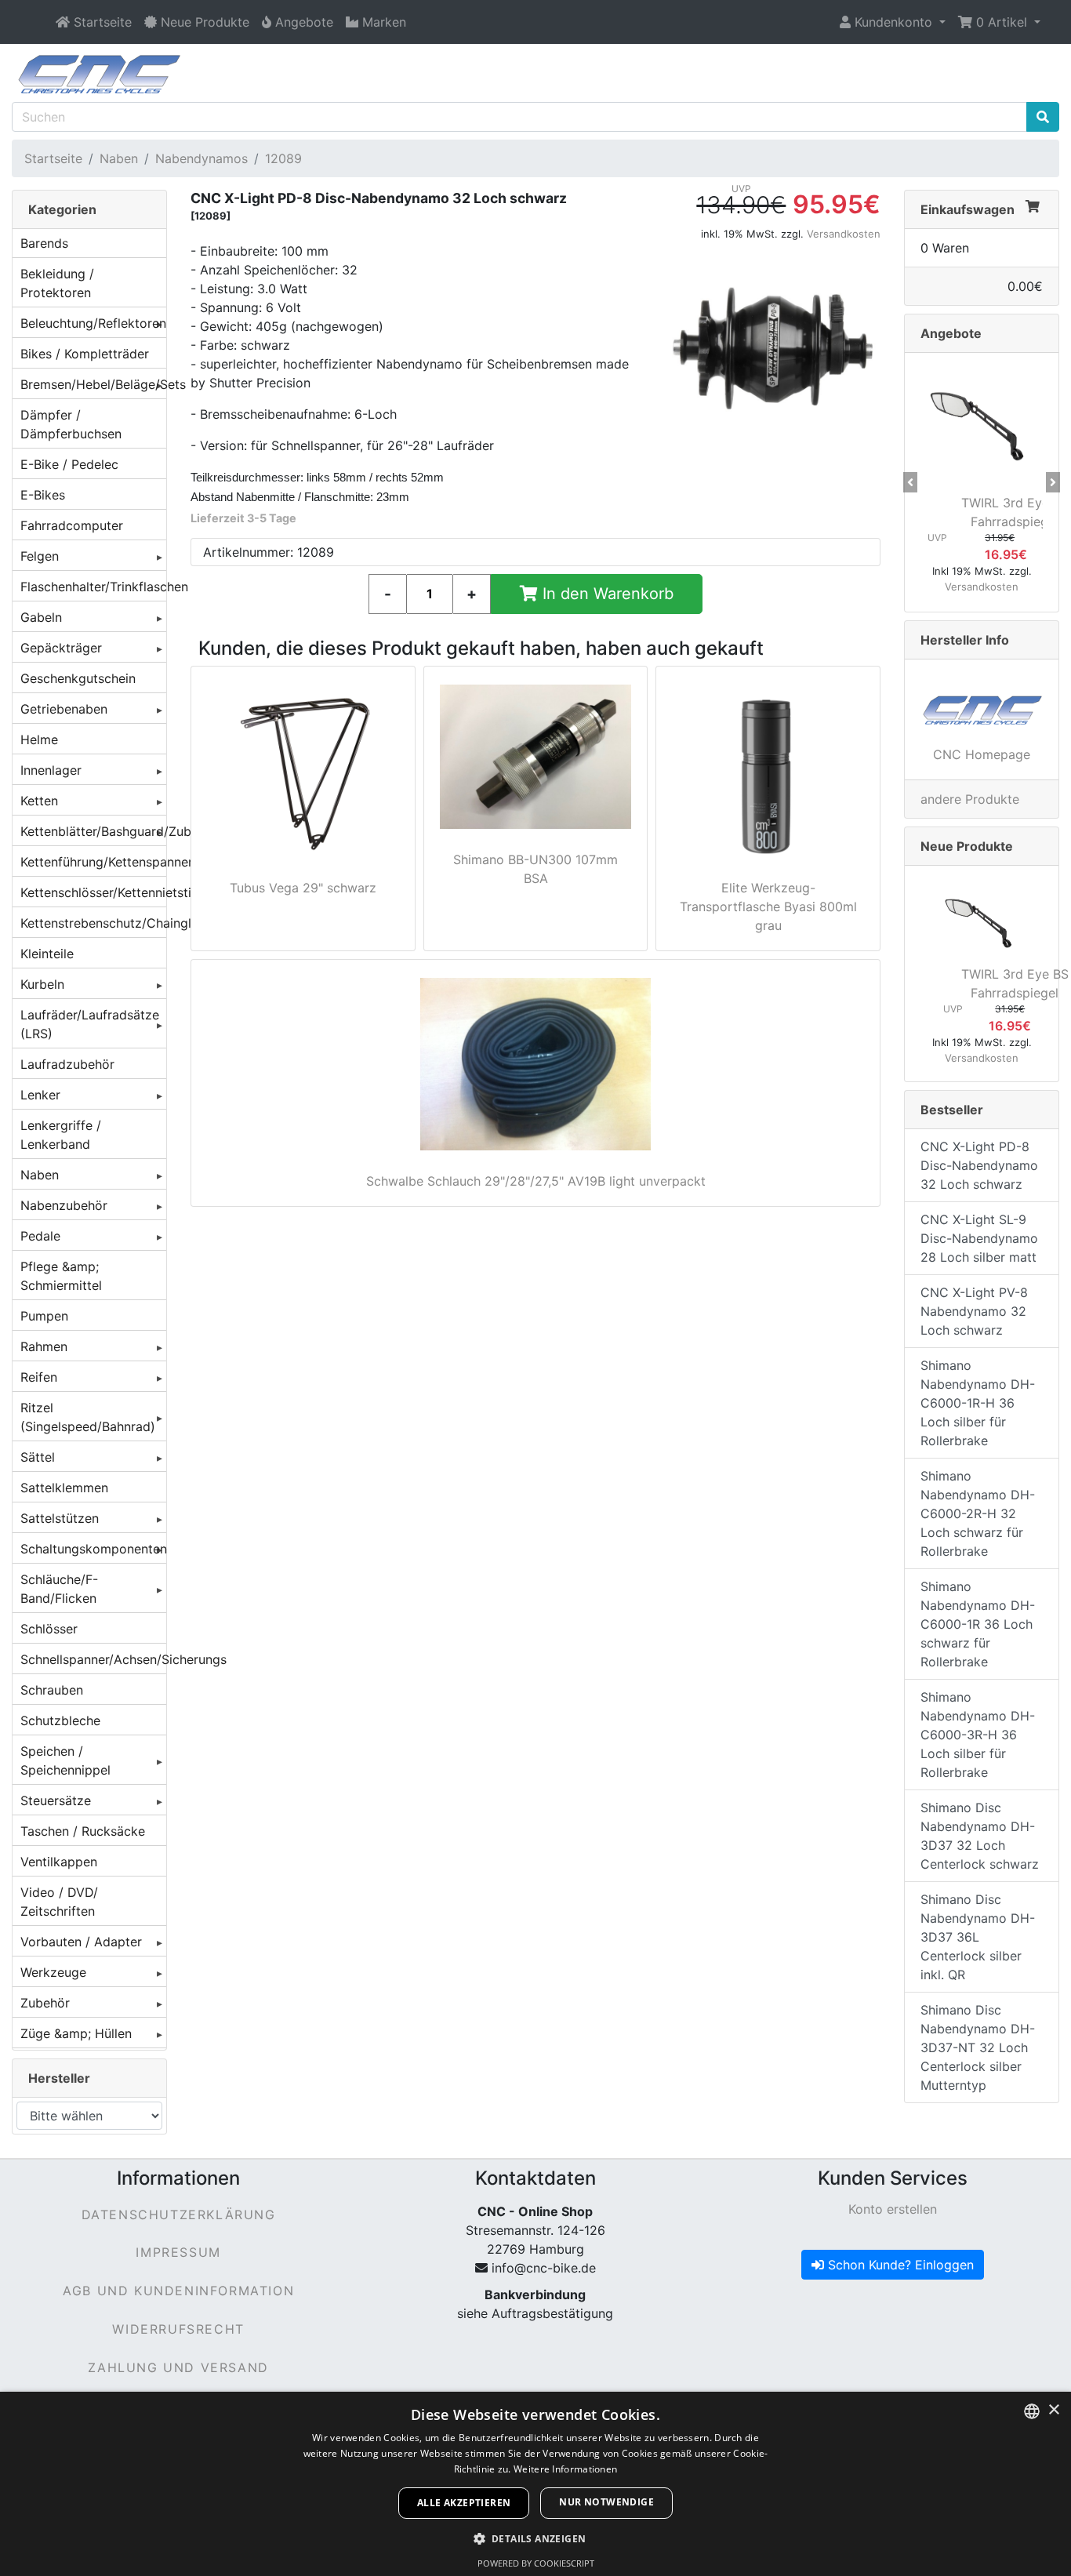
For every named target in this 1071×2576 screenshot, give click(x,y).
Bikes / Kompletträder (85, 354)
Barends (44, 243)
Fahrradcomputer (72, 525)
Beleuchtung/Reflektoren (93, 323)
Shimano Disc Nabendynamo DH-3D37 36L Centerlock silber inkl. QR (978, 1937)
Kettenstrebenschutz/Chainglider (93, 923)
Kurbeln (42, 984)
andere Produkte (970, 799)
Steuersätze (56, 1800)
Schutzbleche (60, 1720)
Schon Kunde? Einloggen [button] (899, 2265)
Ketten (39, 801)
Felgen (40, 556)
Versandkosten (844, 234)
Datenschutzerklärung (179, 2214)
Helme (39, 739)
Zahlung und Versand (178, 2367)
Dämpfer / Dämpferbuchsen (71, 424)
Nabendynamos (201, 158)
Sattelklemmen (64, 1488)
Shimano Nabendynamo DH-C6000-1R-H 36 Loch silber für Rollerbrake (978, 1403)
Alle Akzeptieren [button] (464, 2503)
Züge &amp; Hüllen (76, 2033)
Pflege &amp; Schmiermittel (61, 1276)
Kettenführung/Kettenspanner (93, 862)
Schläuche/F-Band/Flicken (59, 1589)
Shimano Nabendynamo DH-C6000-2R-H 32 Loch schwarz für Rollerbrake (978, 1513)
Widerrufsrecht (178, 2329)
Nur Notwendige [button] (606, 2502)
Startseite (53, 158)
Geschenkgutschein (78, 678)
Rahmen (44, 1346)
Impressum (178, 2252)
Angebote (951, 333)
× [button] (1053, 2410)
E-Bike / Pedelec (69, 464)
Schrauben (52, 1690)
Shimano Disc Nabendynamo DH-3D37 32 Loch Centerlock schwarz (980, 1836)
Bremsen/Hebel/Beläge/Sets (93, 384)
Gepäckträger (61, 648)
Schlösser (49, 1629)
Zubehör (45, 2003)
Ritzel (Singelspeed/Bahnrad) (88, 1417)
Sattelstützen (60, 1518)
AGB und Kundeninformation (178, 2291)
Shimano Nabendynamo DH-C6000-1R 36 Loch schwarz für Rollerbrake (978, 1624)
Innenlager (51, 770)
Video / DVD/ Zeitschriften (59, 1902)
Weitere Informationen (565, 2469)
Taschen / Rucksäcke (83, 1831)
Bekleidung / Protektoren (57, 283)
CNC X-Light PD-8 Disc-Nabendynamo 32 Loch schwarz (979, 1165)
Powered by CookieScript (536, 2563)
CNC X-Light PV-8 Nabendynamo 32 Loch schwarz (974, 1311)
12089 (283, 158)
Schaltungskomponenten (93, 1549)
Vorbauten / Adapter (81, 1942)
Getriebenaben (64, 709)
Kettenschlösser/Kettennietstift (93, 892)
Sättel (38, 1457)
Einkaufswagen (968, 209)
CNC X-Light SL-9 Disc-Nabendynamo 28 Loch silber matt (979, 1238)
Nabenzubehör (64, 1205)
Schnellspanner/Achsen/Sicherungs (93, 1659)
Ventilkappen (59, 1862)
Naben (119, 158)
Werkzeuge (53, 1972)
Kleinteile (47, 954)
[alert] (535, 2484)
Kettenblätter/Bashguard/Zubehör (93, 831)
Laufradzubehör (67, 1064)
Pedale (40, 1236)
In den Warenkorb (606, 594)
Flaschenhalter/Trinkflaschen (93, 587)
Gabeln (41, 617)
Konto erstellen (893, 2209)
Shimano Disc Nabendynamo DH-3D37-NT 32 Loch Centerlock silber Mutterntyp (978, 2047)
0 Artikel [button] (1002, 22)
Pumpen (44, 1316)
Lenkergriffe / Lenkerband (61, 1135)
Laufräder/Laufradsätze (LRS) (90, 1024)
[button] (893, 22)
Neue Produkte (967, 846)
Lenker (40, 1095)
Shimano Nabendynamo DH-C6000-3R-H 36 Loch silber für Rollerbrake (978, 1735)
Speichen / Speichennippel (65, 1760)
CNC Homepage (982, 754)
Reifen (39, 1377)
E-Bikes (43, 495)
